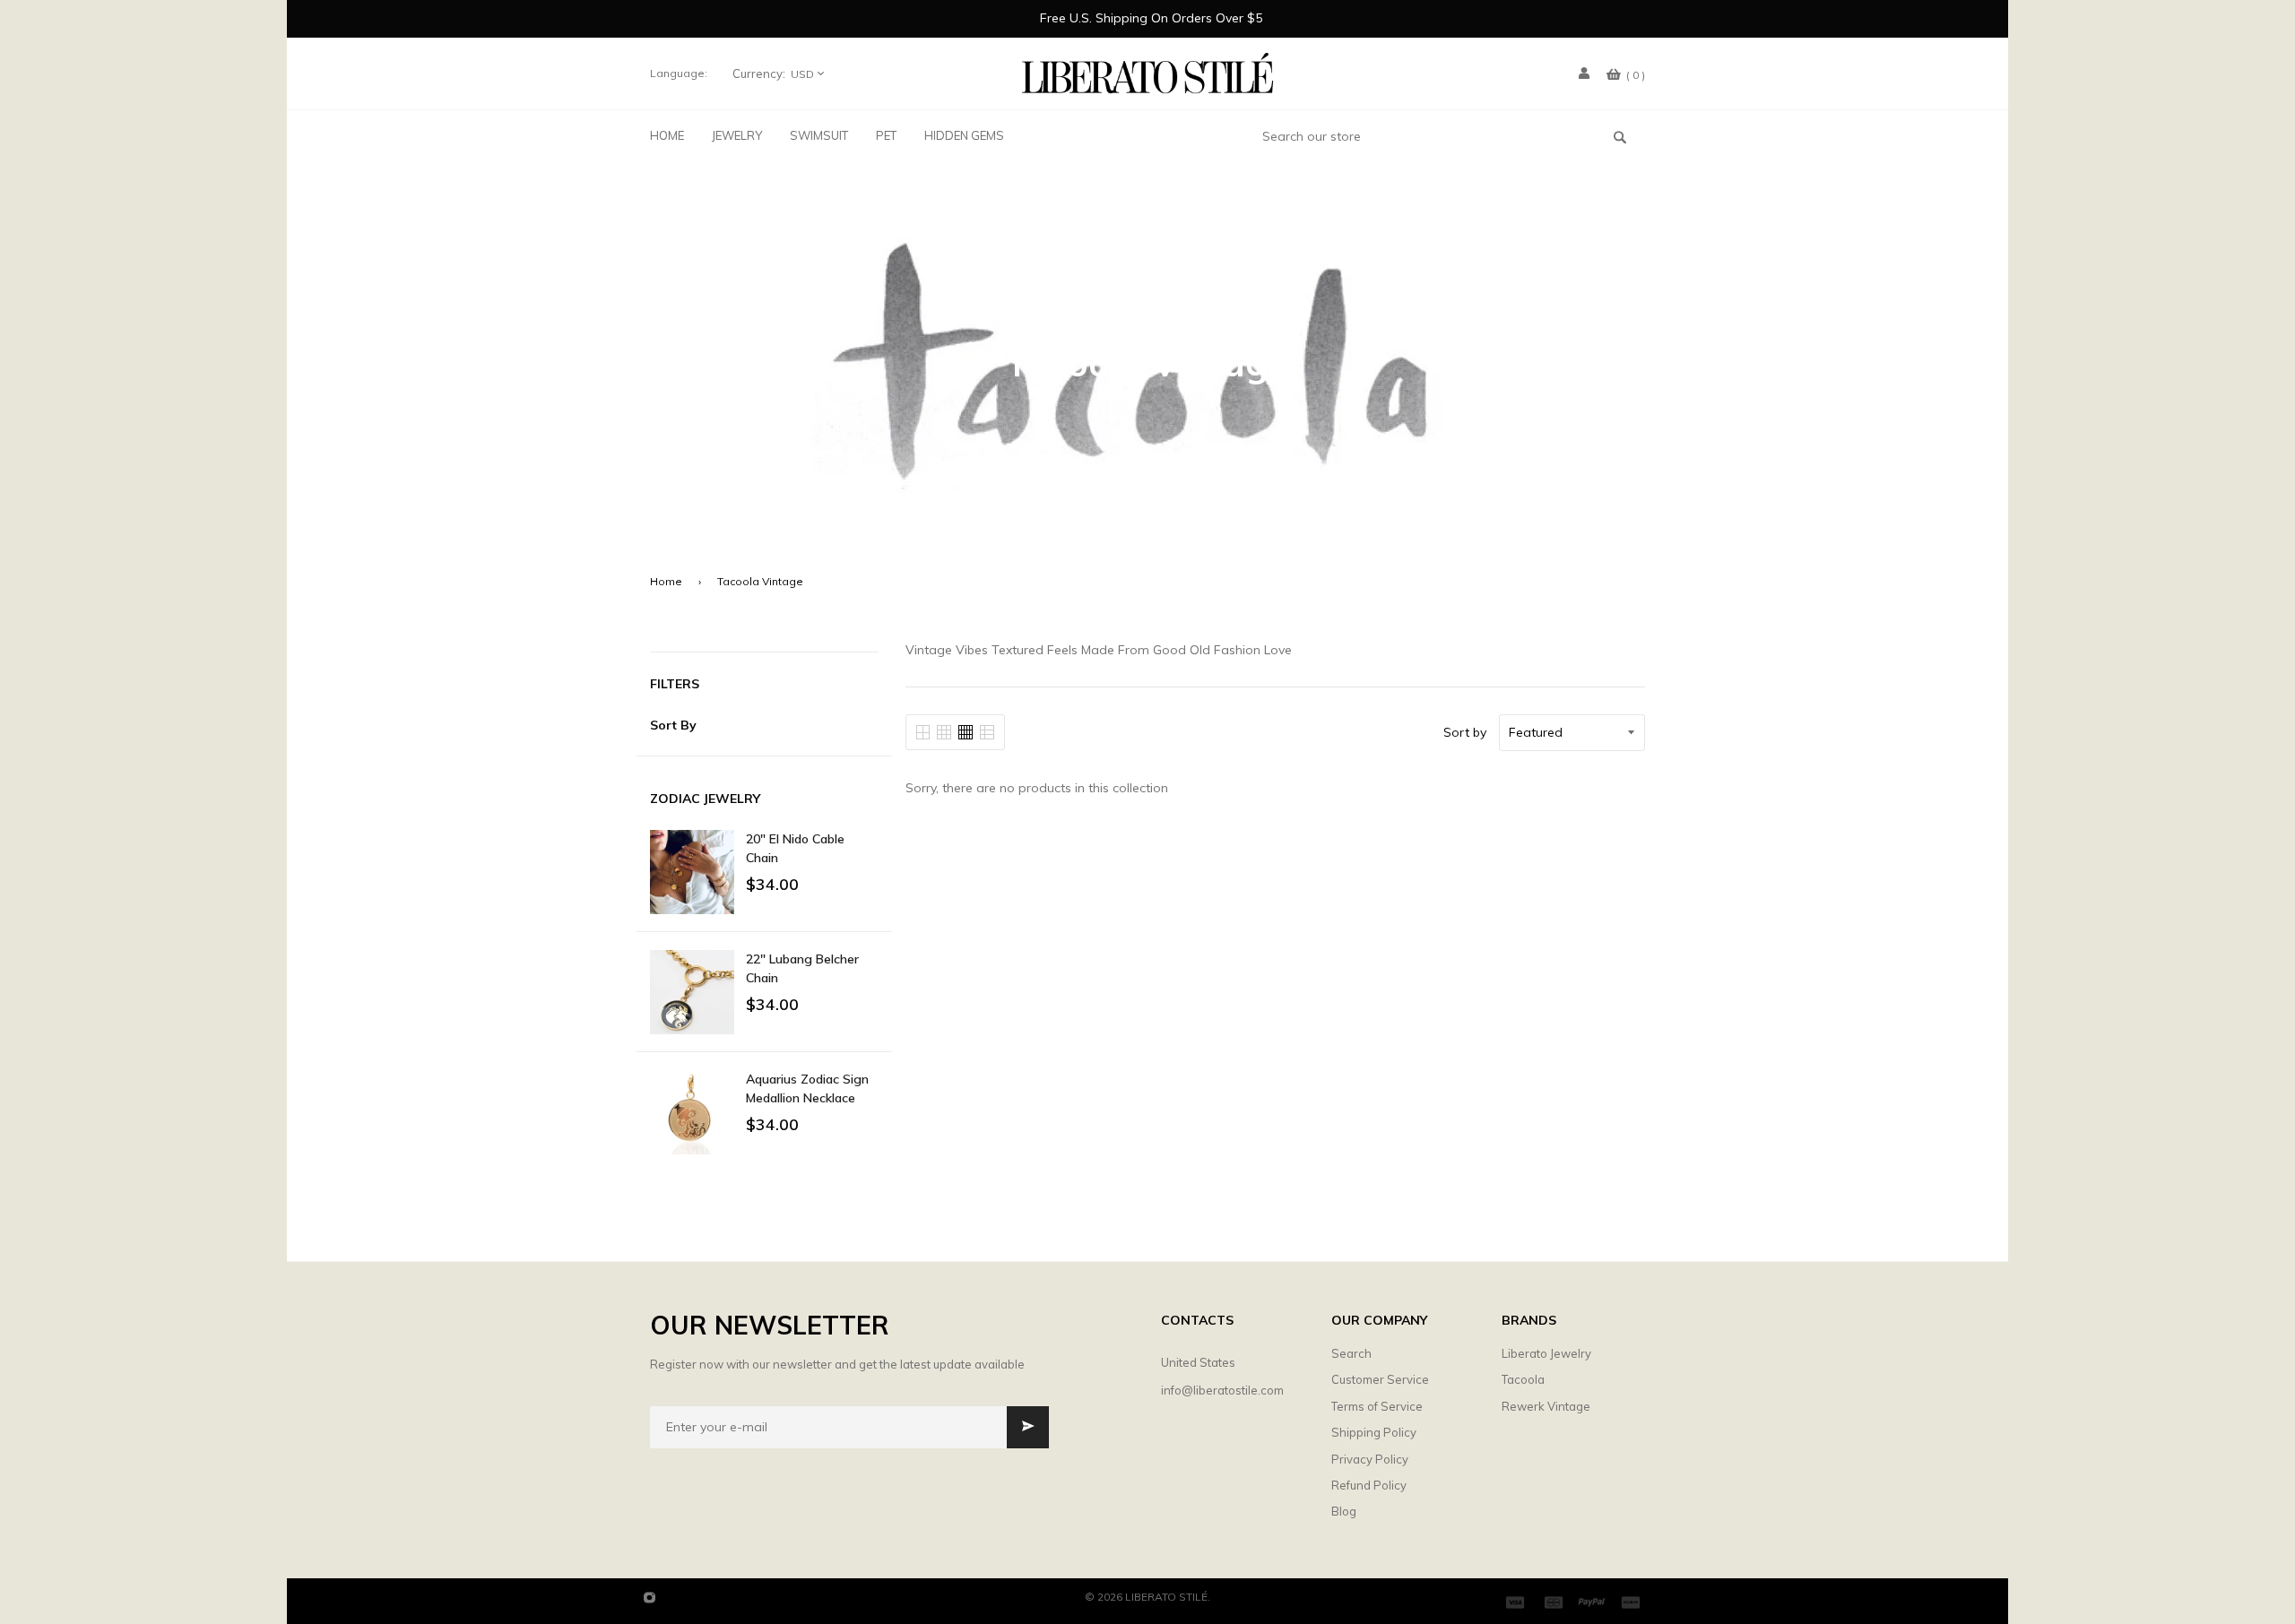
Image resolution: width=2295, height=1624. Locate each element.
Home (666, 581)
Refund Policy (1369, 1485)
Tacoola (1523, 1379)
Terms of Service (1377, 1406)
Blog (1344, 1511)
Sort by (1465, 732)
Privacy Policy (1370, 1459)
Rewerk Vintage (1546, 1406)
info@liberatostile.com (1222, 1390)
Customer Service (1380, 1379)
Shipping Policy (1374, 1432)
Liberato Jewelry (1546, 1353)
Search (1351, 1353)
